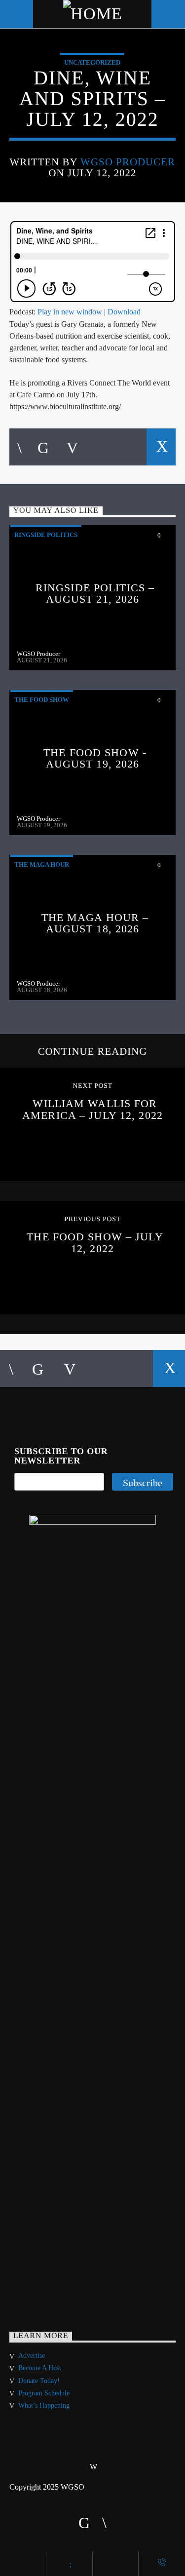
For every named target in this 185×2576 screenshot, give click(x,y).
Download (124, 312)
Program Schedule (44, 2393)
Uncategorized (92, 62)
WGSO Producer (128, 162)
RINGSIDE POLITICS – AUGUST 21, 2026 (95, 594)
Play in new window (70, 312)
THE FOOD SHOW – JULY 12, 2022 (95, 1243)
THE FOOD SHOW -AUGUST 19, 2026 (95, 758)
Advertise (32, 2356)
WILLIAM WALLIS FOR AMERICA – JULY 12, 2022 (92, 1109)
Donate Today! (39, 2381)
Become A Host (40, 2368)
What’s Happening (44, 2405)
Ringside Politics (46, 535)
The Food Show (42, 700)
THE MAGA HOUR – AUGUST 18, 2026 (95, 923)
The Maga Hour (42, 865)
